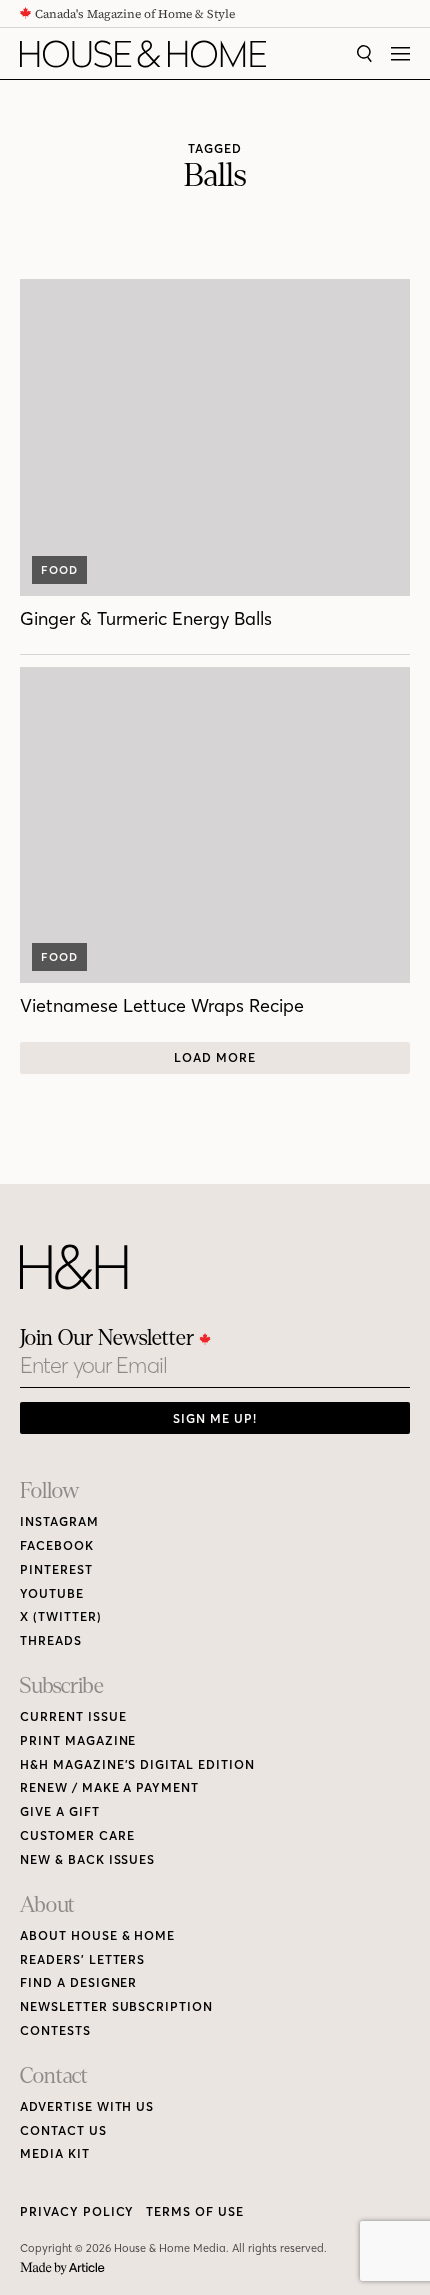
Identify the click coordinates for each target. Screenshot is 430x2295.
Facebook (57, 1545)
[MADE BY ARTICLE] (62, 2268)
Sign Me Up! (215, 1418)
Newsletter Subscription (116, 2006)
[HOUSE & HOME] (143, 54)
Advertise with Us (87, 2106)
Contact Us (63, 2130)
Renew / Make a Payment (109, 1787)
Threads (51, 1640)
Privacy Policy (77, 2211)
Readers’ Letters (82, 1959)
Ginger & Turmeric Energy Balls (146, 618)
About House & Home (97, 1935)
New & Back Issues (87, 1859)
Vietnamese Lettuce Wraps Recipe (162, 1005)
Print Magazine (78, 1740)
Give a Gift (60, 1811)
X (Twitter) (61, 1616)
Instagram (59, 1521)
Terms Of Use (195, 2211)
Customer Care (77, 1835)
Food (59, 570)
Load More (215, 1057)
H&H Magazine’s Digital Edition (137, 1764)
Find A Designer (78, 1982)
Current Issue (73, 1716)
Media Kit (55, 2153)
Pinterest (56, 1569)
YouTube (52, 1593)
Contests (55, 2030)
